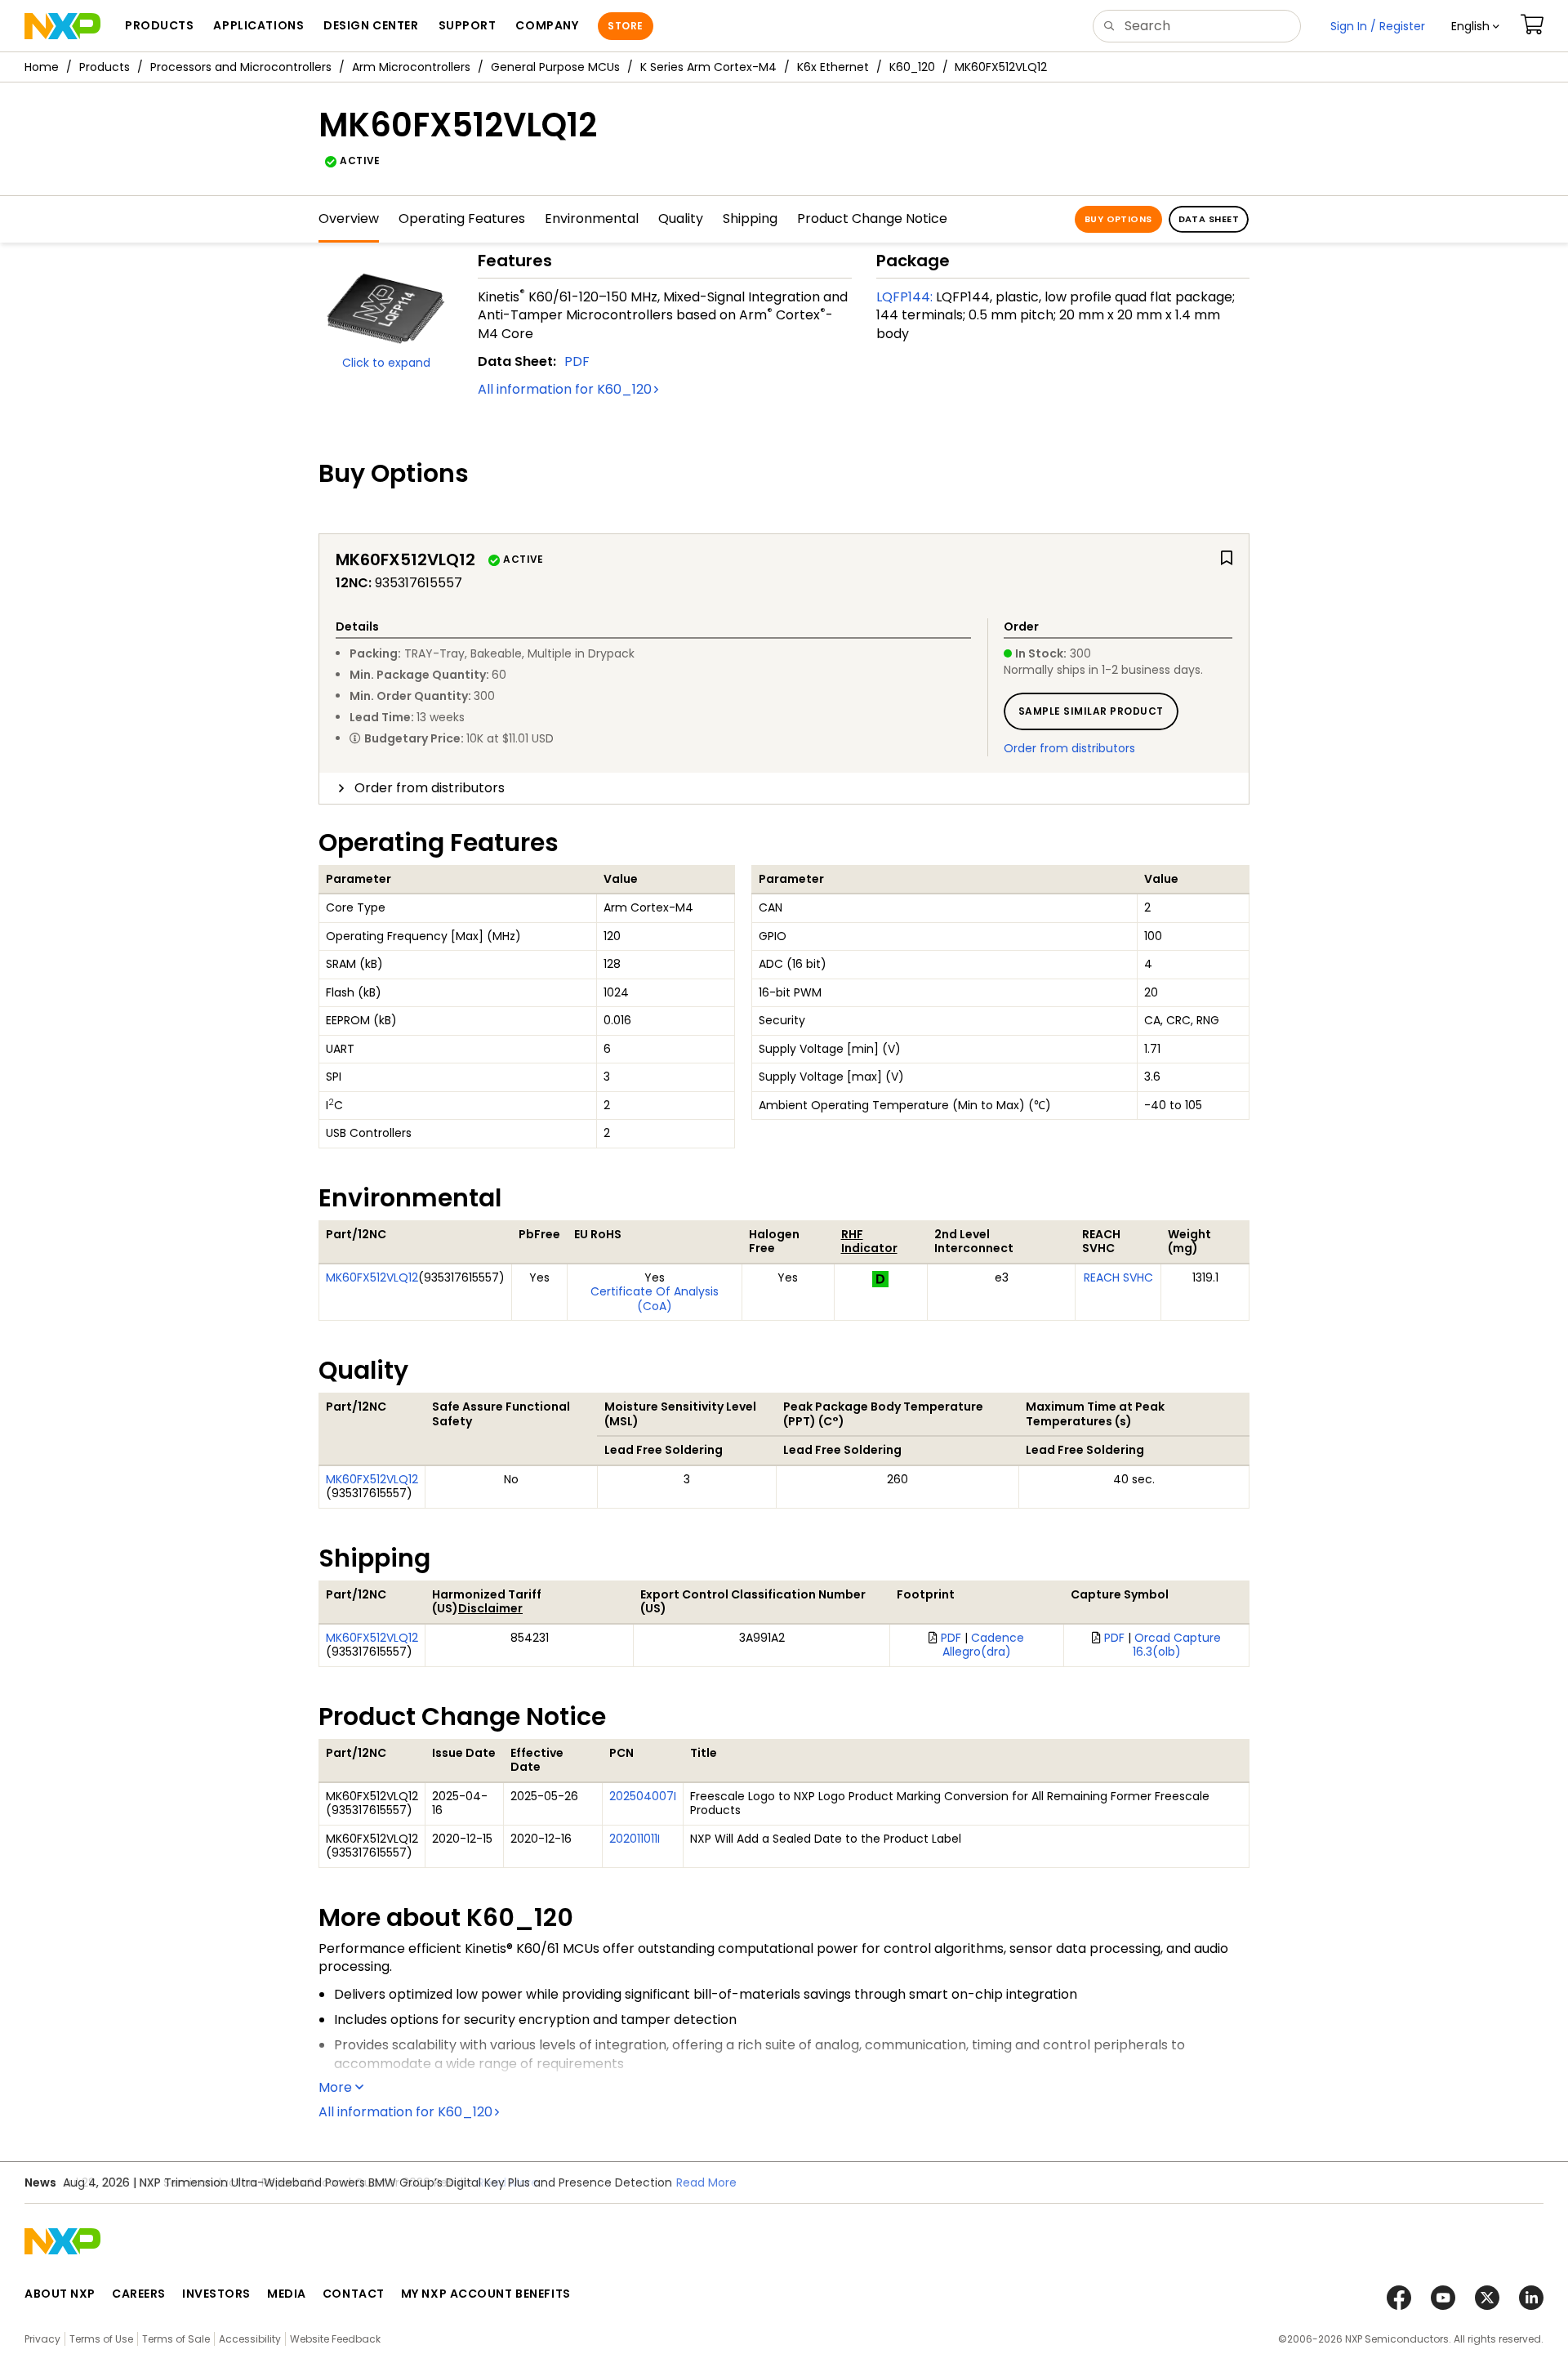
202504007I (643, 1796)
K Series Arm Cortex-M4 (708, 67)
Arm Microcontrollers (411, 67)
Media (287, 2294)
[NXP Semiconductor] (62, 26)
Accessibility (250, 2339)
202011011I (635, 1839)
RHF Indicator (869, 1242)
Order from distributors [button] (430, 788)
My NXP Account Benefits (486, 2294)
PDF (577, 361)
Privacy (42, 2339)
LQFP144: (904, 297)
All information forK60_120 (565, 389)
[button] (1475, 26)
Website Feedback (335, 2339)
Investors (216, 2294)
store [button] (625, 26)
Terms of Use (101, 2339)
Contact (354, 2294)
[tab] (784, 788)
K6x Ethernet (833, 67)
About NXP (60, 2294)
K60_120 (912, 67)
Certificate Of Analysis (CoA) (655, 1299)
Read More (508, 2182)
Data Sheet (1209, 219)
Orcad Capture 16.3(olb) (1177, 1645)
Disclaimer (490, 1608)
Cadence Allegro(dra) (984, 1645)
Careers (139, 2294)
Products (105, 67)
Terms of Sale (176, 2339)
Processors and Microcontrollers (241, 67)
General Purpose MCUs (555, 67)
